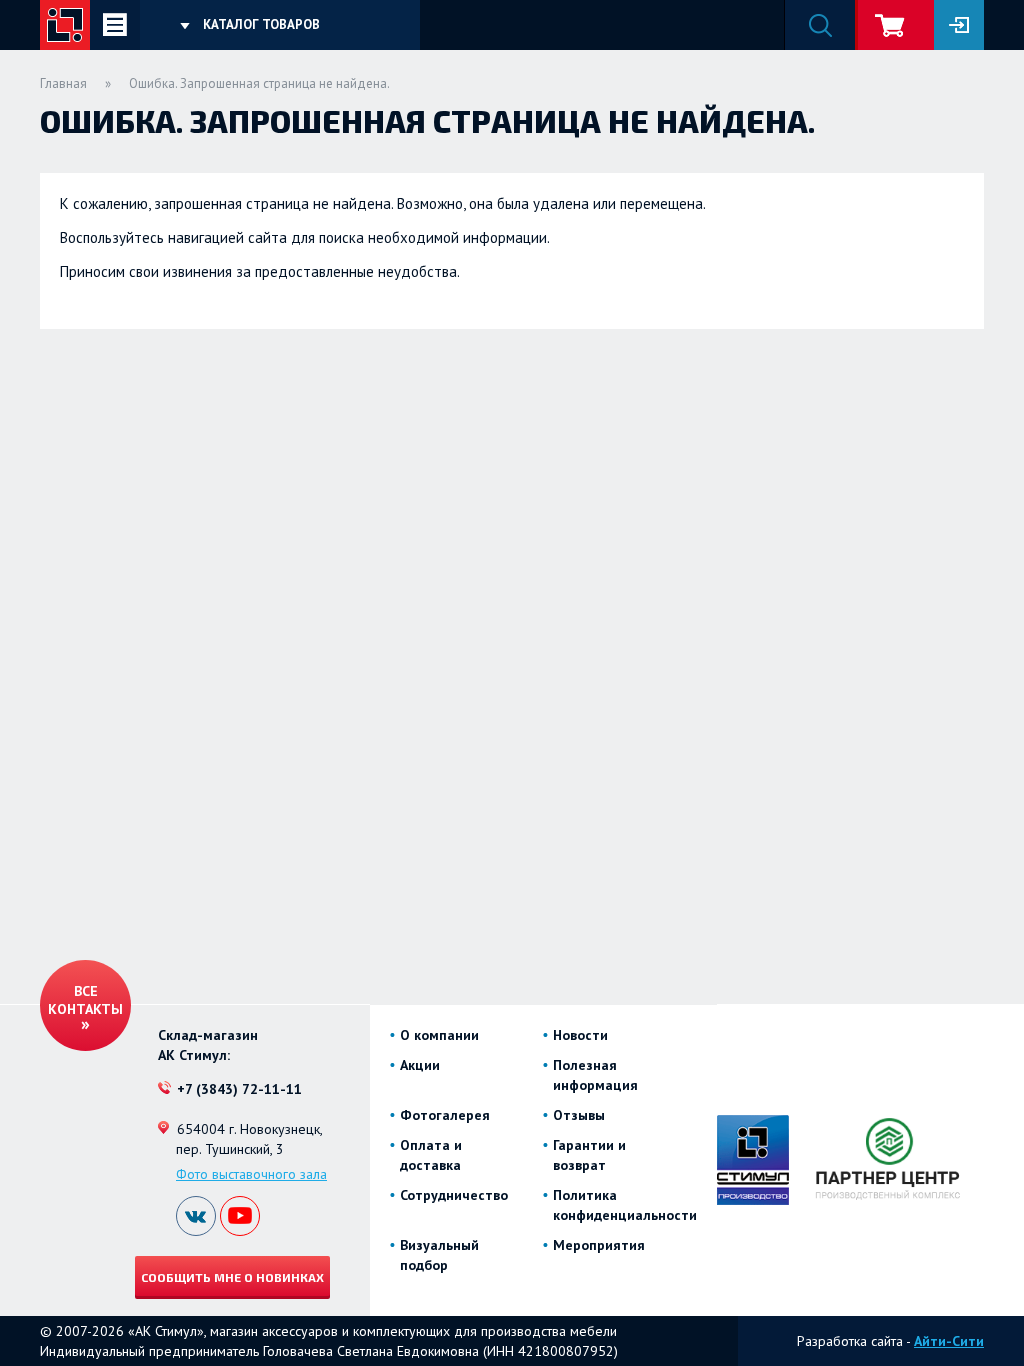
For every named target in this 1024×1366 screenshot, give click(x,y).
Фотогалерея (445, 1115)
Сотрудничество (454, 1195)
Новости (580, 1035)
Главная (63, 83)
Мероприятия (599, 1245)
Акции (420, 1065)
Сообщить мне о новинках (232, 1277)
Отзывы (579, 1115)
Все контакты (85, 1000)
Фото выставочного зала (251, 1174)
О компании (439, 1035)
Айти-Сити (949, 1341)
